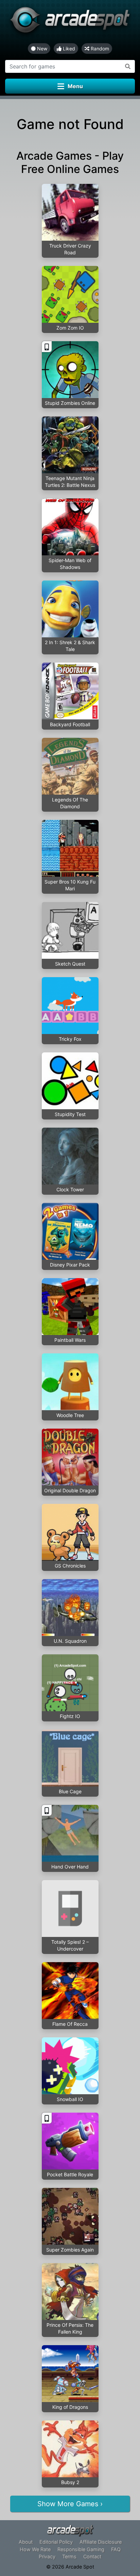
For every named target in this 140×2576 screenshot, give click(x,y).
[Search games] (128, 66)
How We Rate (35, 2549)
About (26, 2542)
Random (99, 49)
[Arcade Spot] (70, 22)
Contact (92, 2556)
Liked (68, 49)
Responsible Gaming (81, 2549)
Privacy (47, 2556)
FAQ (116, 2549)
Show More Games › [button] (70, 2504)
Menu (75, 86)
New (41, 49)
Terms (69, 2556)
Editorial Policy (56, 2542)
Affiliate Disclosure (101, 2542)
